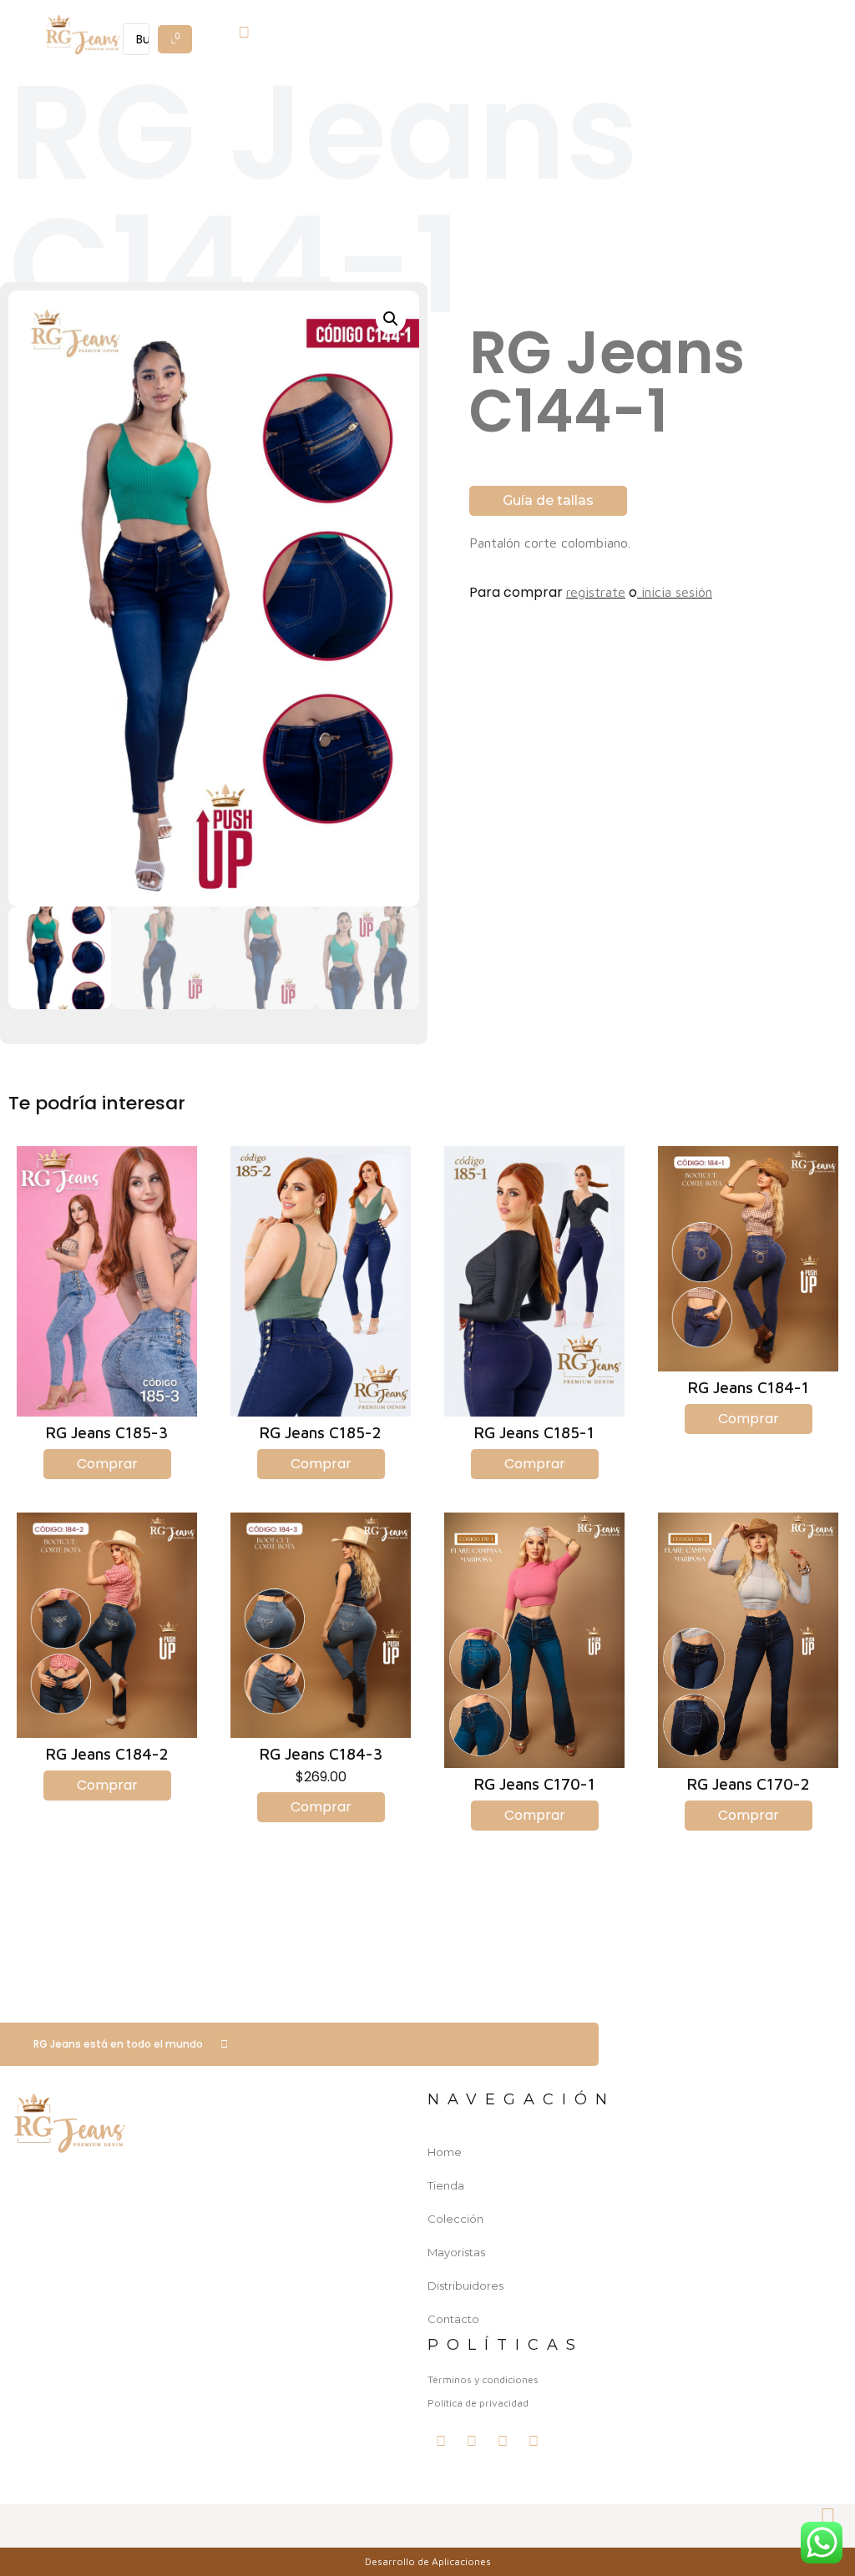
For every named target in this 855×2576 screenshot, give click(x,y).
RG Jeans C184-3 (321, 1754)
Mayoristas (456, 2252)
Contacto (453, 2319)
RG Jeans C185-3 (107, 1432)
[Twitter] (441, 2441)
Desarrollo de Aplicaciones (428, 2561)
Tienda (446, 2185)
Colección (455, 2219)
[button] (158, 19)
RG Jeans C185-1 (534, 1432)
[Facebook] (472, 2441)
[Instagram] (503, 2441)
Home (445, 2152)
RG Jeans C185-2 (321, 1432)
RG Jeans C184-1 (749, 1387)
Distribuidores (465, 2286)
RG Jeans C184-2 (107, 1754)
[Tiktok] (534, 2441)
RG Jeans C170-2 (749, 1784)
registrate (596, 592)
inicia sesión (675, 592)
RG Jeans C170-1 (535, 1784)
